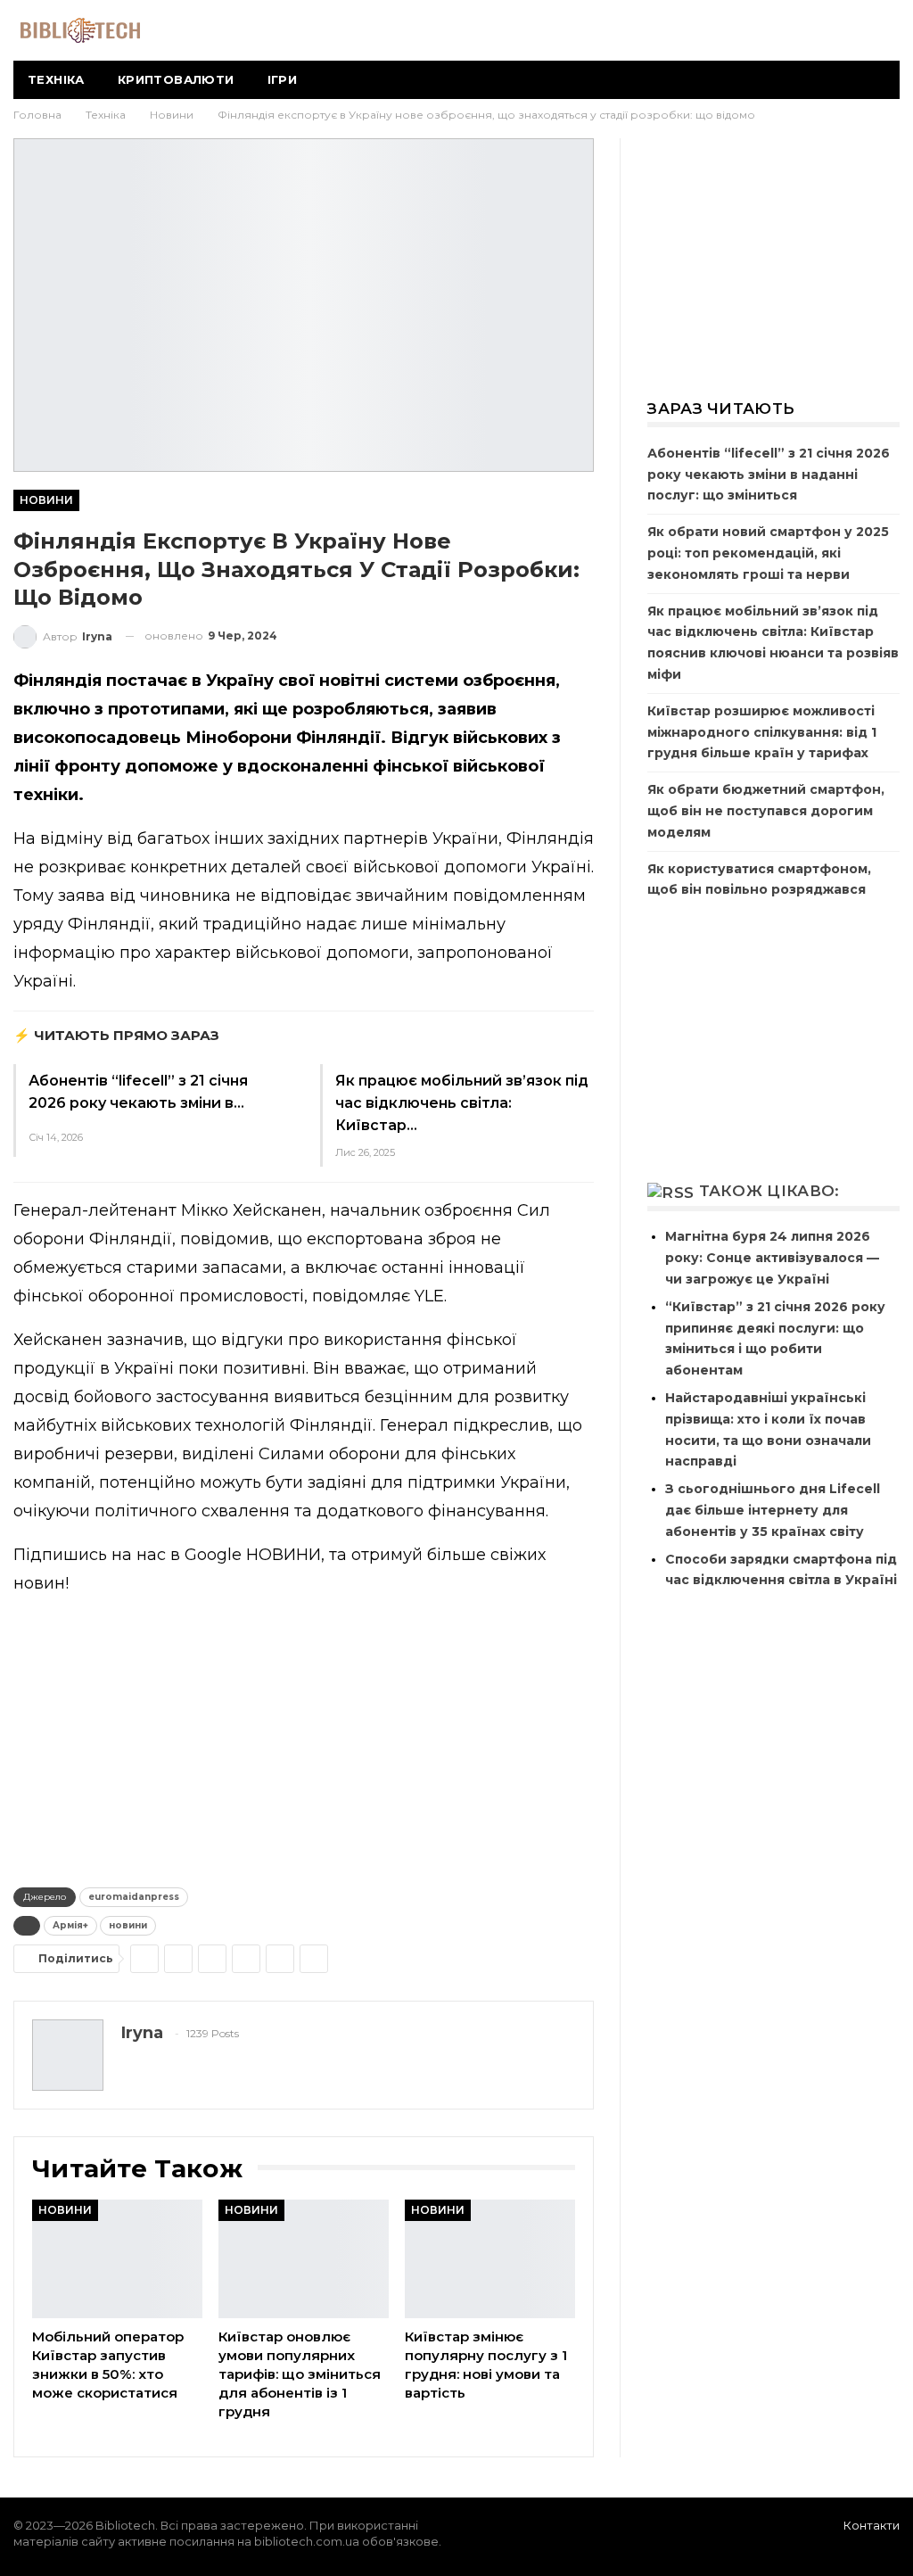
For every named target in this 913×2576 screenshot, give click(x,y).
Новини (46, 500)
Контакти (872, 2525)
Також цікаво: (769, 1191)
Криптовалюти (176, 79)
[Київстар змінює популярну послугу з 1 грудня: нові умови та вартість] (490, 2259)
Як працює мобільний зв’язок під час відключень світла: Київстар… (462, 1103)
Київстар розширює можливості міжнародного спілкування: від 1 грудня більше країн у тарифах (762, 732)
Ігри (283, 79)
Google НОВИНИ (253, 1555)
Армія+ (70, 1925)
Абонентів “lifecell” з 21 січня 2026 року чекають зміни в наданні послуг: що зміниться (769, 475)
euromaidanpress (134, 1897)
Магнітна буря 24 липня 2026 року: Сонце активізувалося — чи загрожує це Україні (772, 1258)
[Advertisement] (304, 1738)
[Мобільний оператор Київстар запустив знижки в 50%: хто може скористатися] (117, 2259)
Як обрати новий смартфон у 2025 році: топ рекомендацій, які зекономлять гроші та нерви (768, 553)
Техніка (56, 79)
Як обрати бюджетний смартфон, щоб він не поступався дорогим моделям (766, 811)
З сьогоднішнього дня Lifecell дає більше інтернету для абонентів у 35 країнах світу (773, 1510)
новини (128, 1925)
